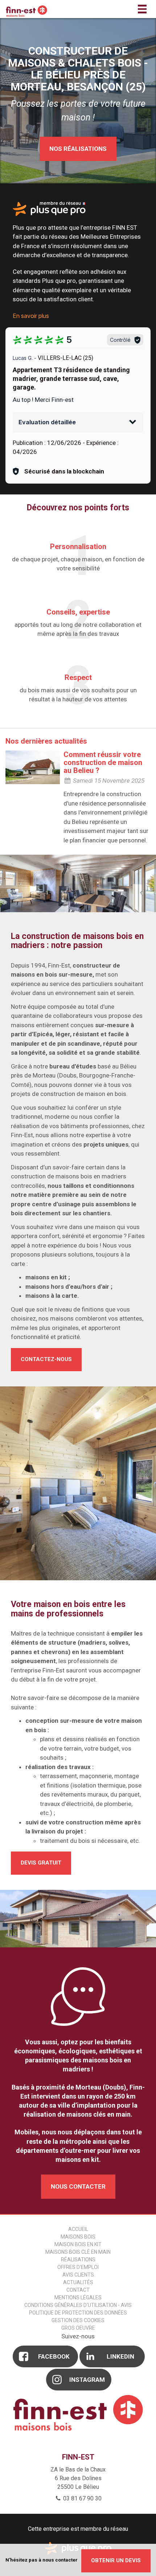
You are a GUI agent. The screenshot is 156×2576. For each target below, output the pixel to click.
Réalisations (78, 2260)
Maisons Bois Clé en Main (78, 2252)
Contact (78, 2290)
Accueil (78, 2229)
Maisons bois (78, 2237)
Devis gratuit (41, 1863)
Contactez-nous (46, 1359)
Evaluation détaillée (47, 422)
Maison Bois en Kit (78, 2244)
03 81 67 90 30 (82, 2498)
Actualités (78, 2282)
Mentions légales (78, 2297)
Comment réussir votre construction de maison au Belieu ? (103, 762)
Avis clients (78, 2275)
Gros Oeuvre (78, 2328)
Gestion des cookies (78, 2320)
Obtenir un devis (116, 2560)
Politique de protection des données (78, 2313)
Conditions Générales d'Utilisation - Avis (78, 2305)
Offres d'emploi (78, 2267)
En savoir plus (31, 316)
